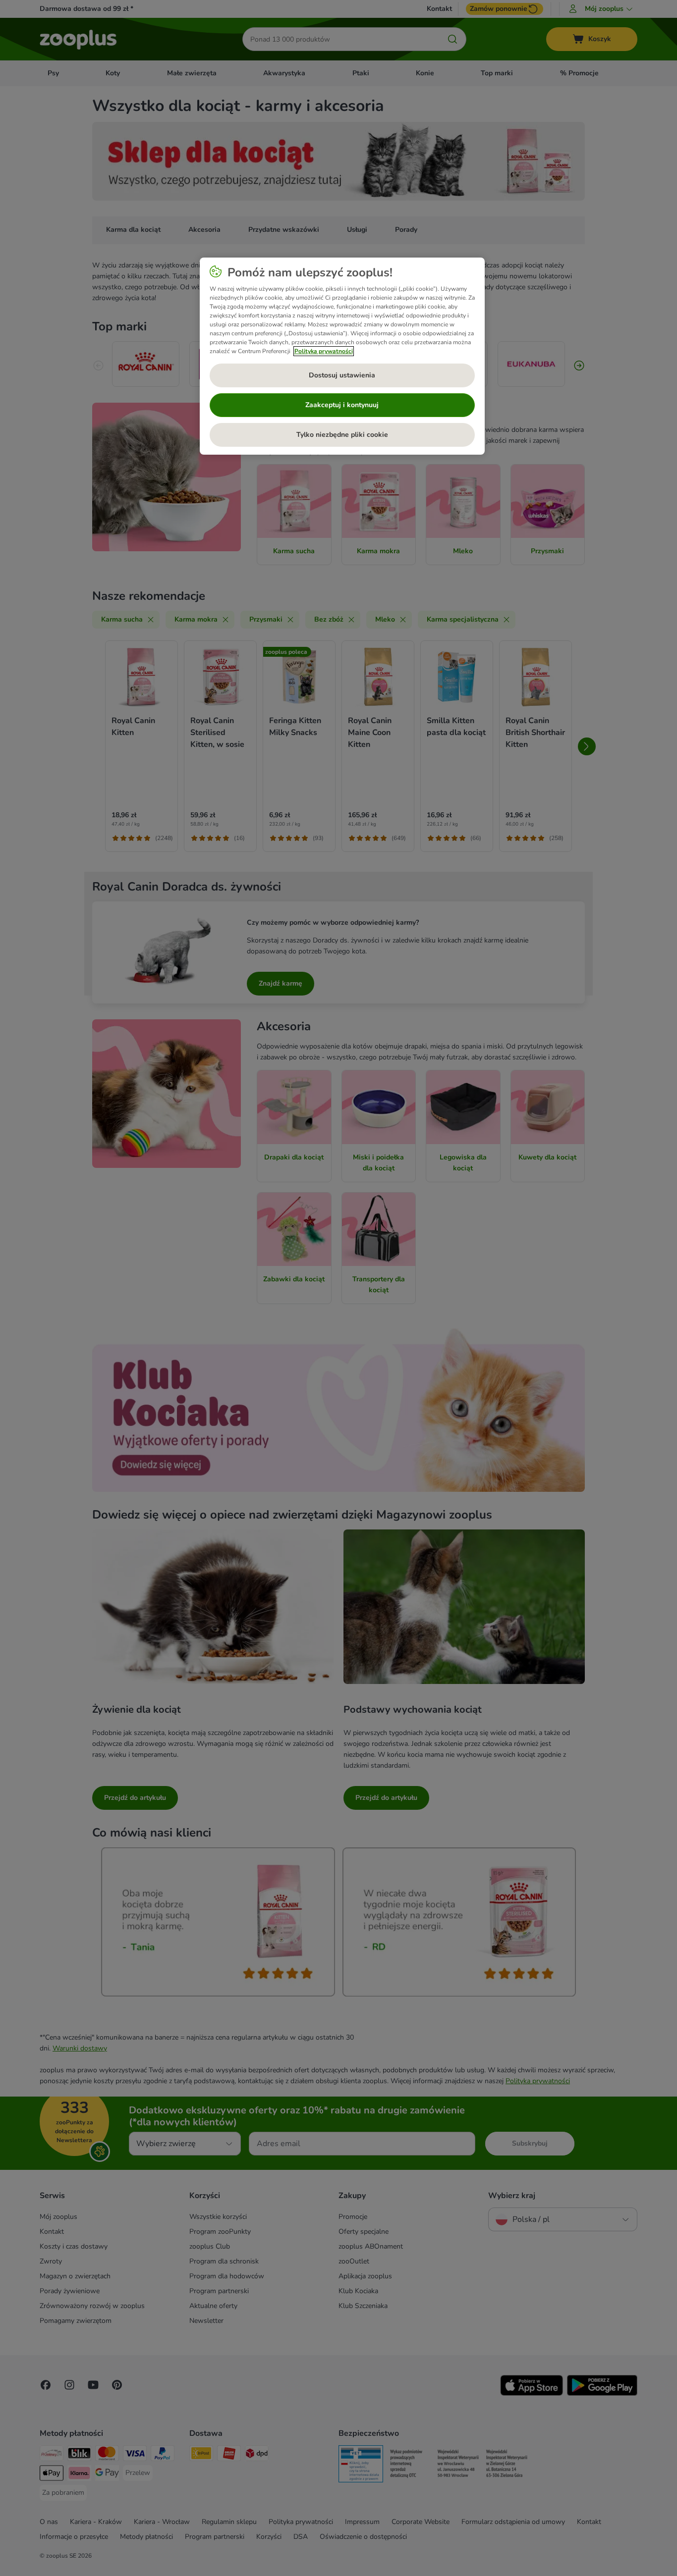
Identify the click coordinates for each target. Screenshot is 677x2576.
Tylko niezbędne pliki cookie (342, 435)
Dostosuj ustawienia (342, 375)
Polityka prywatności (324, 351)
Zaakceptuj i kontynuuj (342, 405)
